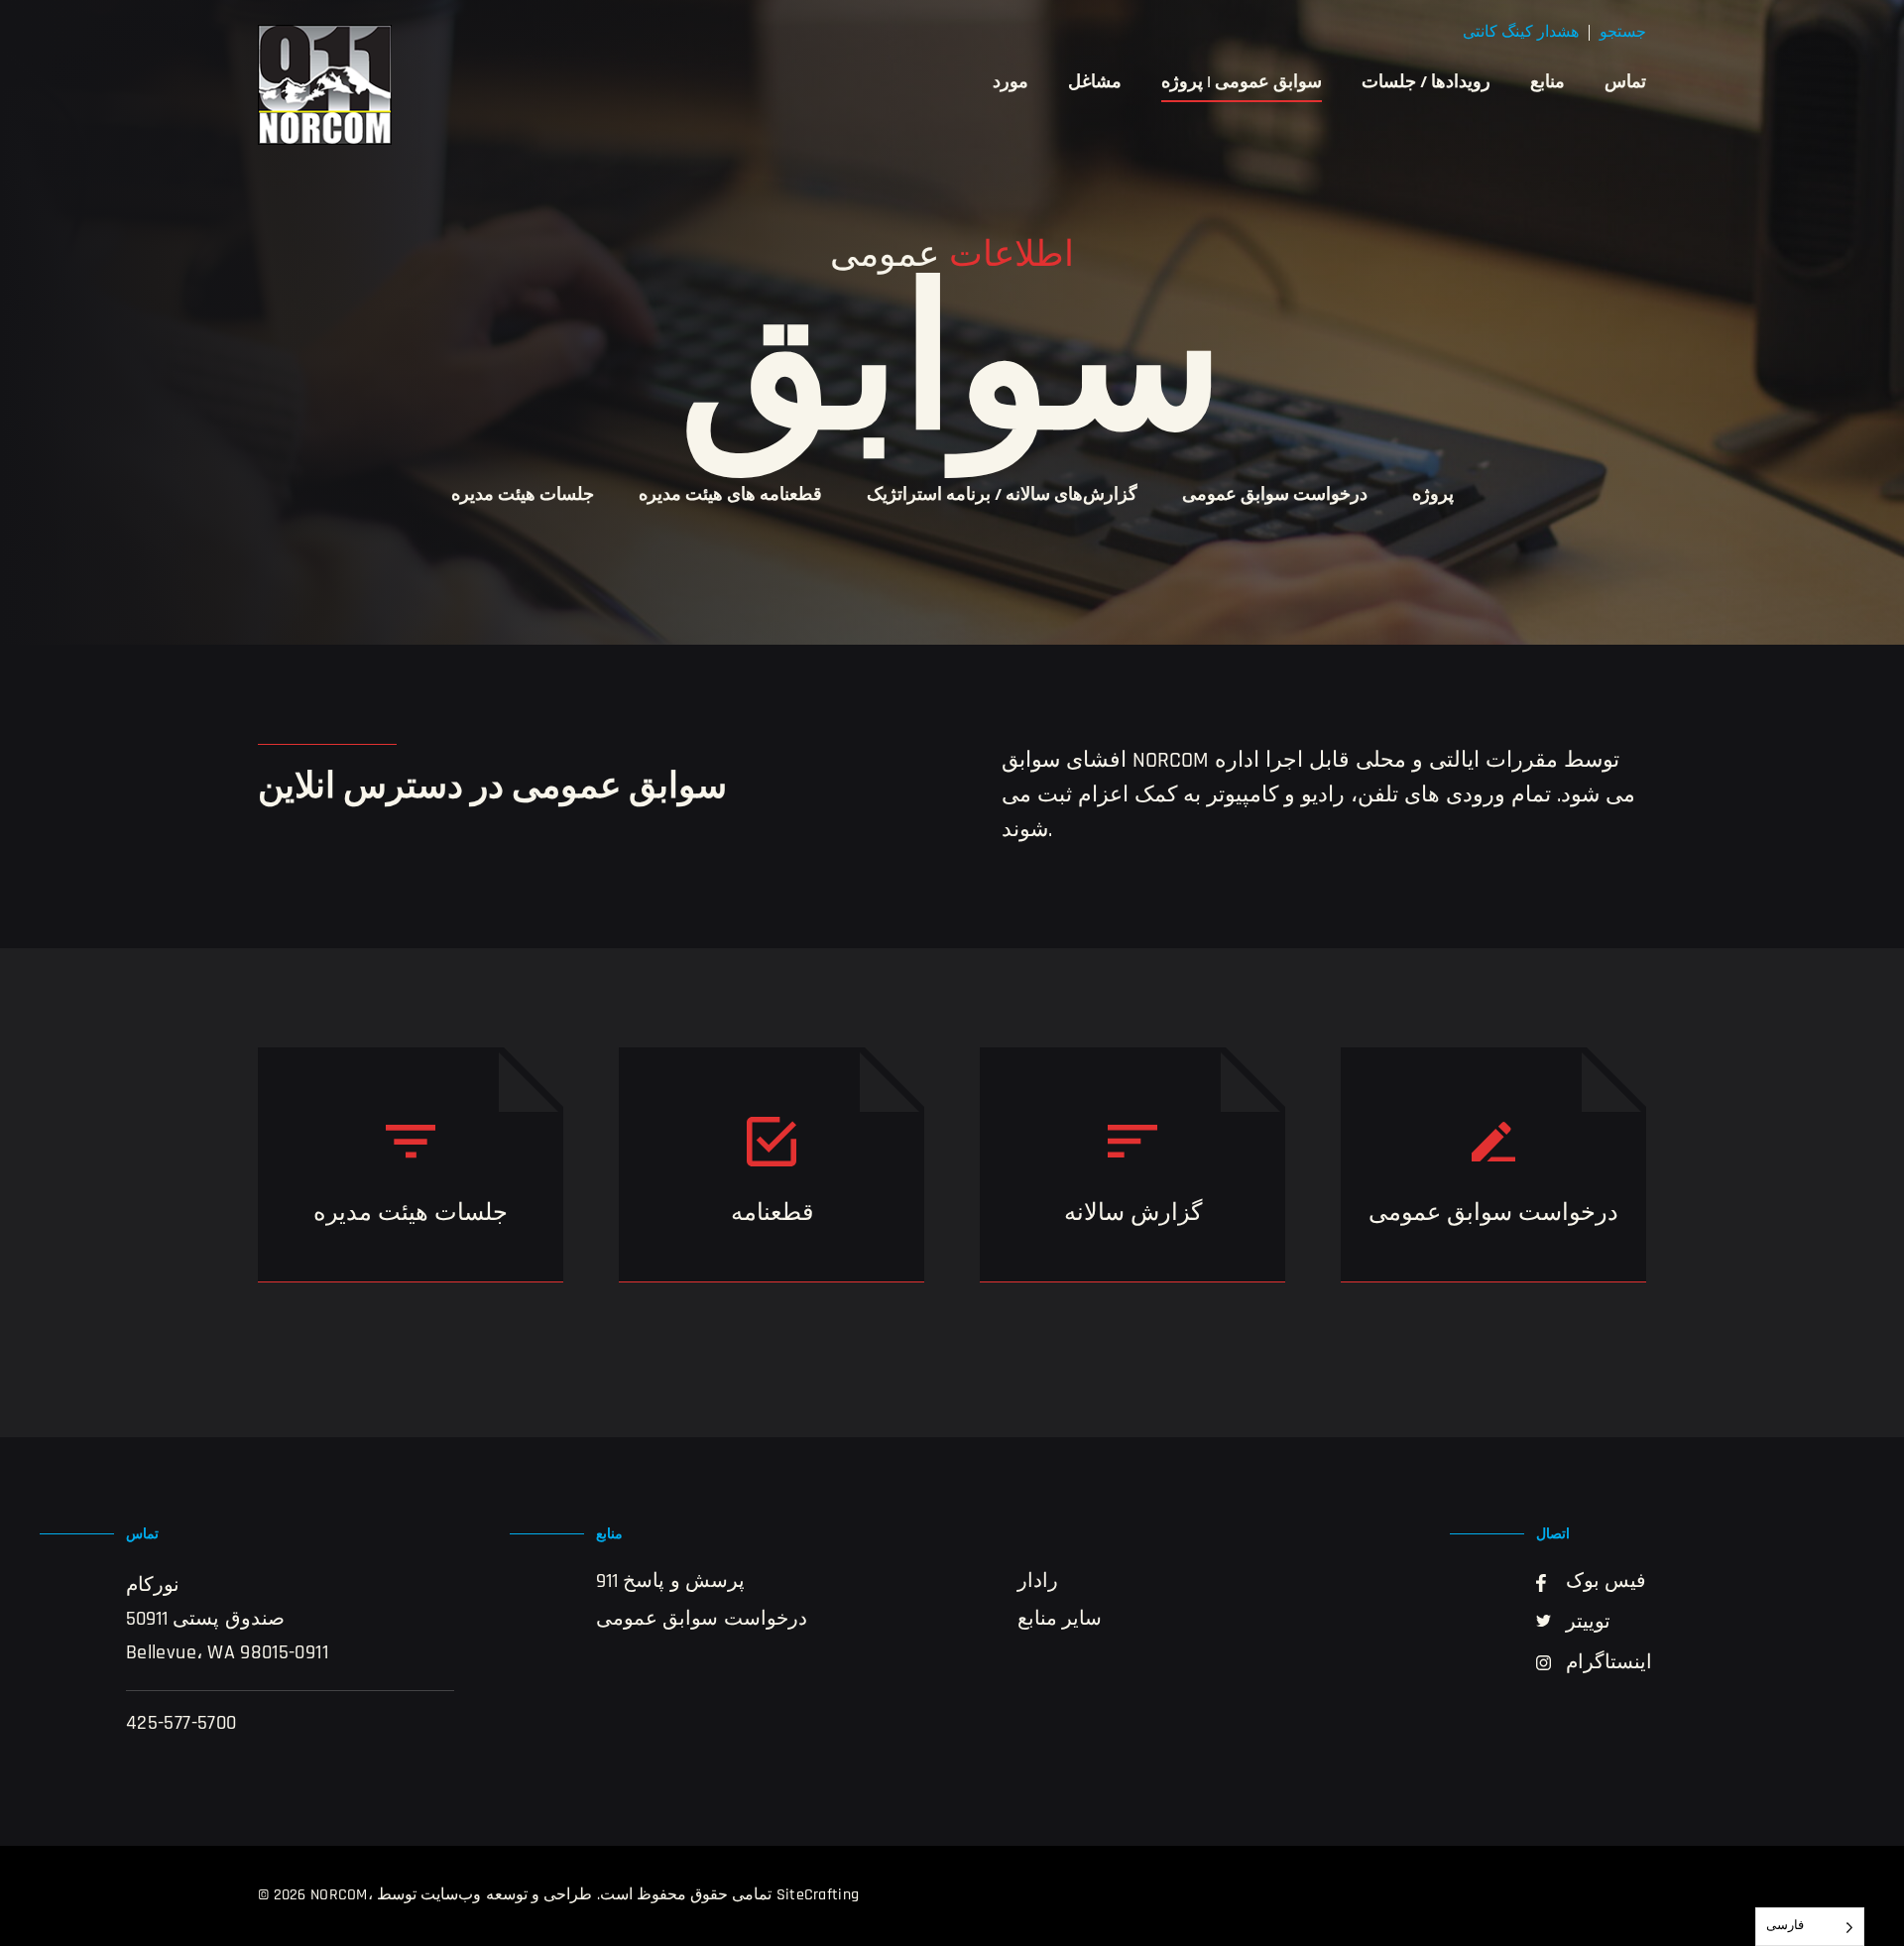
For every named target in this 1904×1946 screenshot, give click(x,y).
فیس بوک (1606, 1582)
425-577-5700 (181, 1724)
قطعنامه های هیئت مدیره (730, 496)
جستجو (1623, 33)
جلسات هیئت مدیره (523, 496)
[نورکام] (325, 85)
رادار (1038, 1582)
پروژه (1433, 496)
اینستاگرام (1609, 1663)
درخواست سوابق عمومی (1275, 496)
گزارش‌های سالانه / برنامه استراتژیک (1002, 496)
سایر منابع (1060, 1620)
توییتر (1588, 1623)
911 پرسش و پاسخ (670, 1582)
